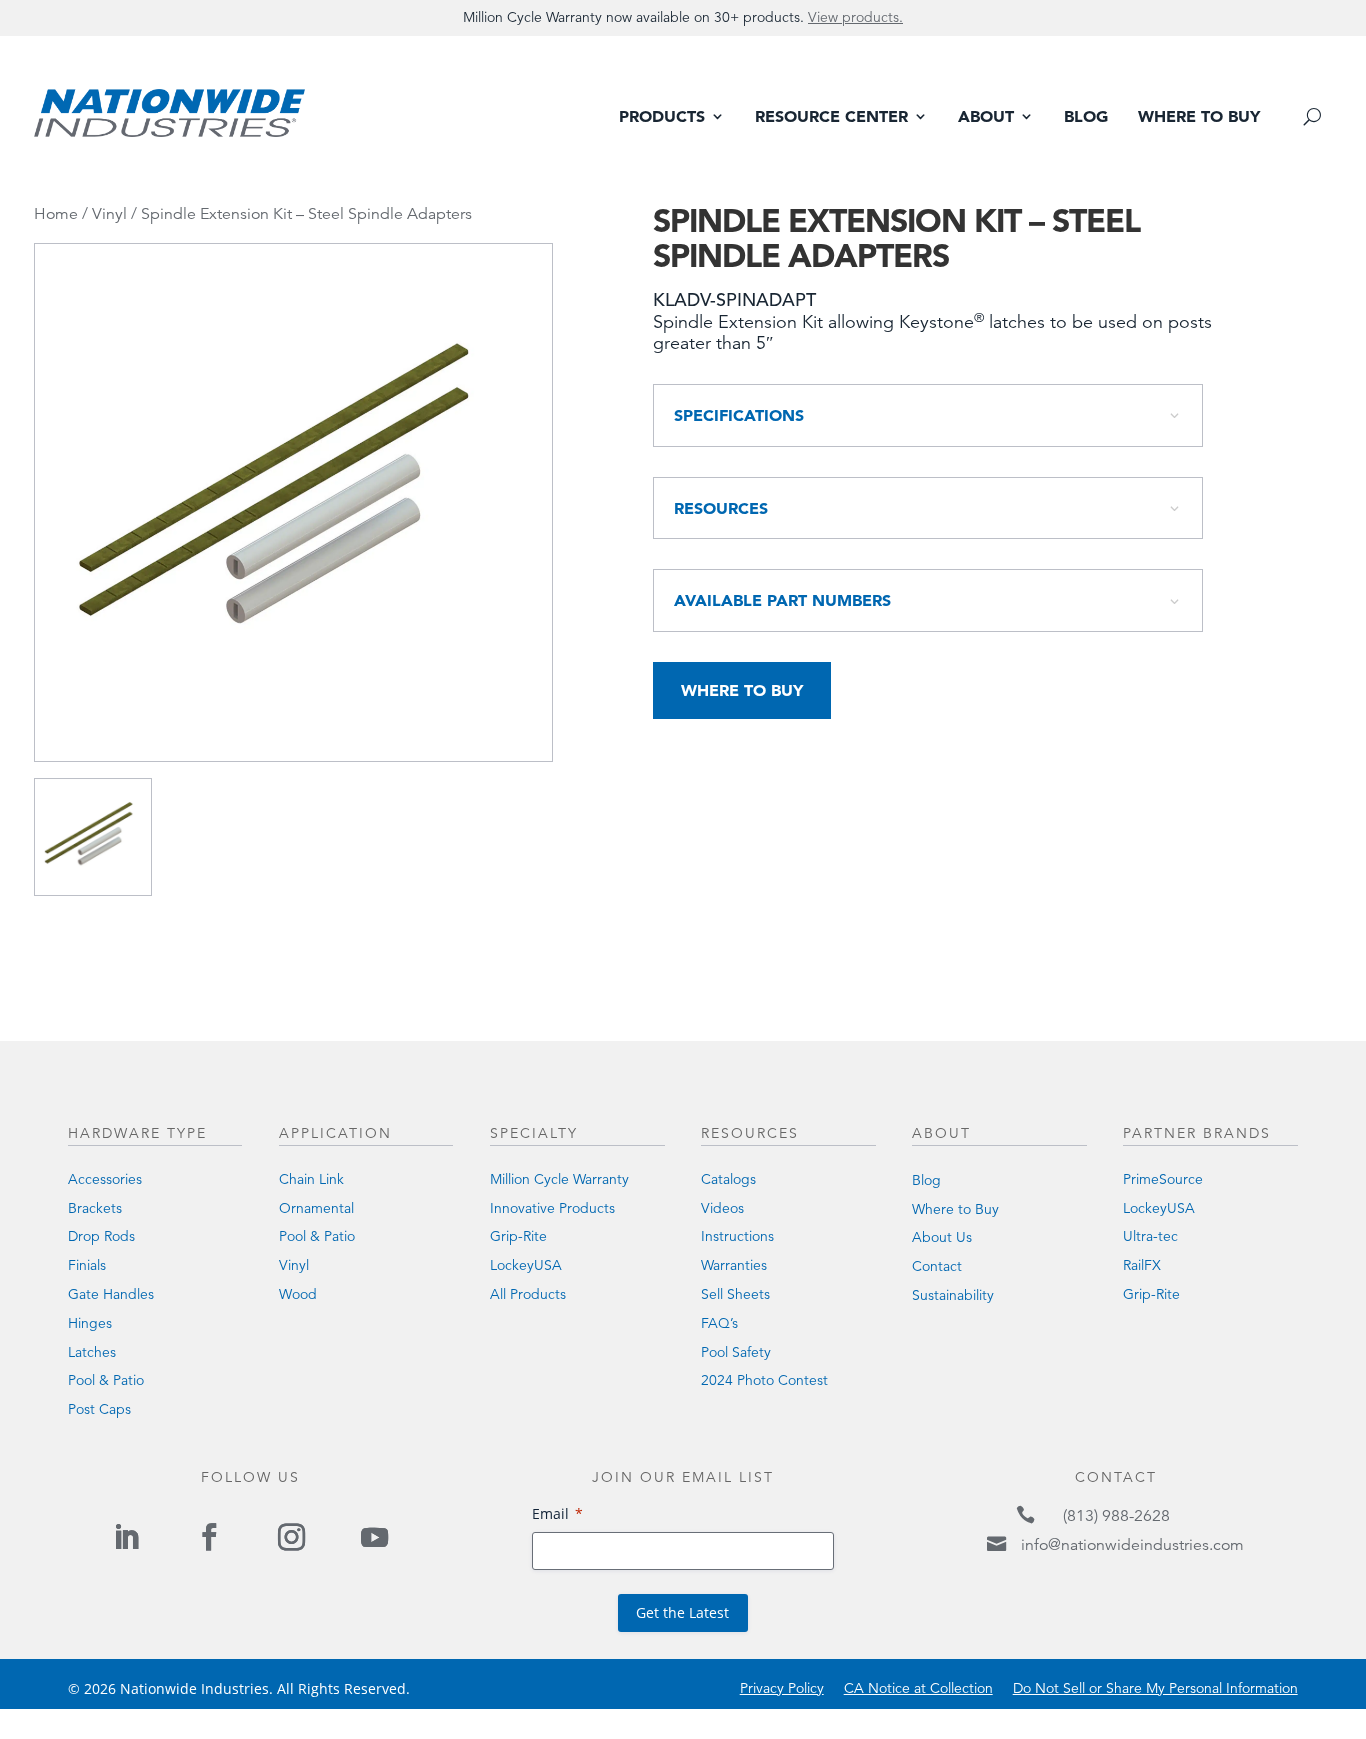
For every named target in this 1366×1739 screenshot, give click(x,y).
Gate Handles (111, 1294)
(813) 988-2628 (1116, 1516)
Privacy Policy (782, 1688)
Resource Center (831, 117)
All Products (528, 1294)
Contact (937, 1266)
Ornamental (316, 1208)
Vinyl (109, 214)
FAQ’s (719, 1323)
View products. (855, 17)
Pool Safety (736, 1352)
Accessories (105, 1179)
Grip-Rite (518, 1236)
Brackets (95, 1208)
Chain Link (311, 1179)
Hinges (90, 1323)
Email (550, 1513)
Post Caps (99, 1409)
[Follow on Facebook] (209, 1537)
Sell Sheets (735, 1294)
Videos (722, 1208)
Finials (87, 1265)
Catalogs (728, 1179)
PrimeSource (1163, 1179)
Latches (92, 1352)
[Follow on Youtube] (374, 1537)
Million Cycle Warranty (559, 1179)
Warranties (734, 1265)
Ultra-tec (1150, 1236)
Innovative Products (552, 1208)
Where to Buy (1199, 117)
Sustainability (953, 1295)
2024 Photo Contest (764, 1380)
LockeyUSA (526, 1265)
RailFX (1142, 1265)
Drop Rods (101, 1236)
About (986, 117)
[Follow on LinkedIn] (127, 1537)
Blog (1086, 117)
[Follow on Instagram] (291, 1537)
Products (662, 117)
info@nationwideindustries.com (1132, 1545)
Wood (298, 1294)
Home (56, 214)
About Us (942, 1237)
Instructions (737, 1236)
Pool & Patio (106, 1380)
